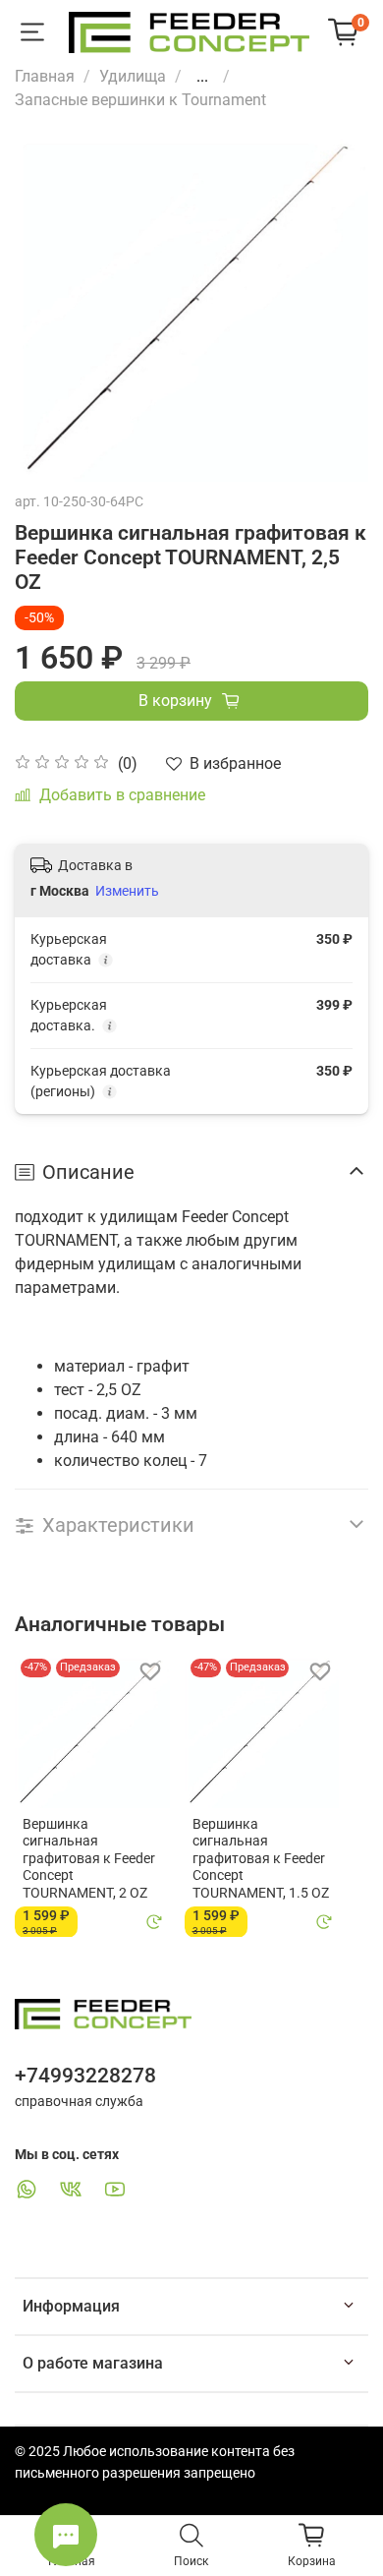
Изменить (127, 891)
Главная (45, 76)
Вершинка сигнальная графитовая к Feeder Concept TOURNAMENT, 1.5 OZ (261, 1857)
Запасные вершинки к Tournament (140, 100)
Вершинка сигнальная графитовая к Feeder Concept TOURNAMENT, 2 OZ (89, 1857)
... (202, 77)
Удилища (133, 76)
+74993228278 (85, 2076)
